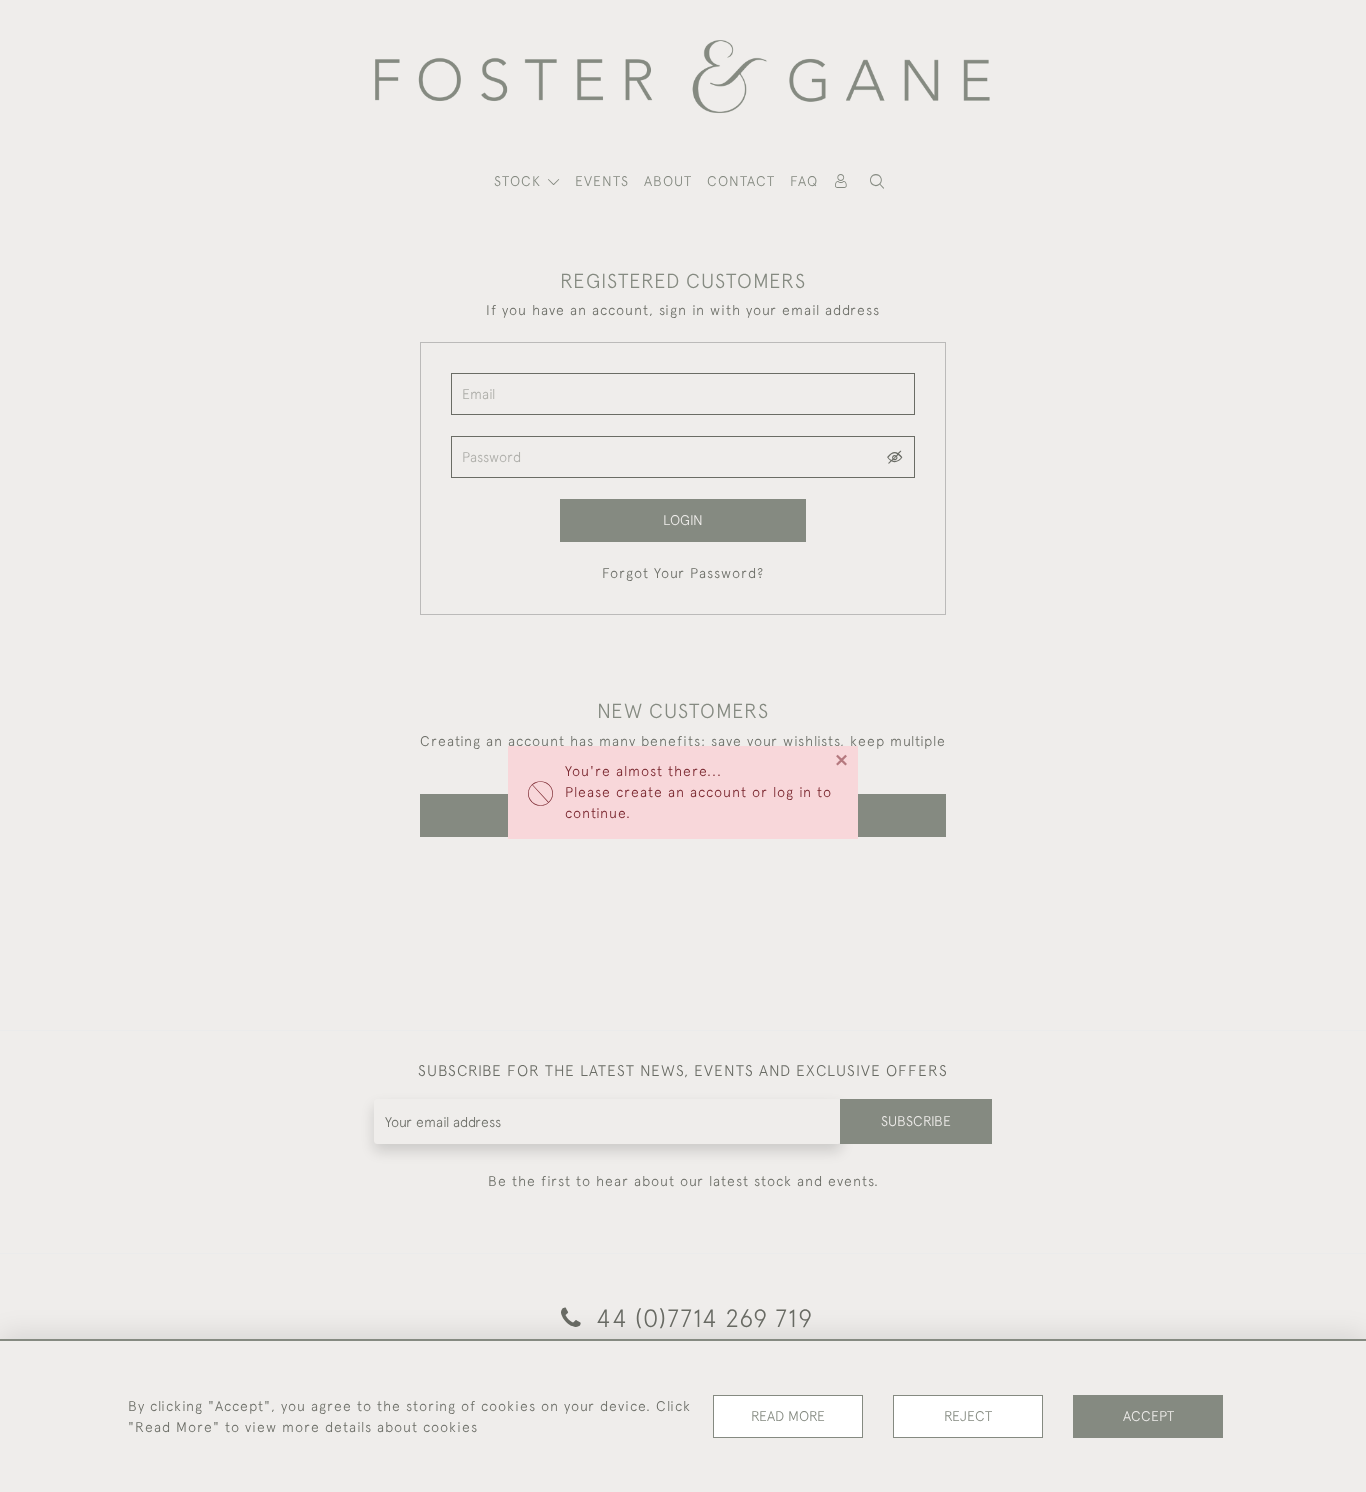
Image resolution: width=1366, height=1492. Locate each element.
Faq (804, 181)
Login (683, 520)
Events (602, 181)
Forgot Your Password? (683, 573)
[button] (877, 181)
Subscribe (916, 1121)
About (668, 181)
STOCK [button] (520, 181)
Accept (1148, 1416)
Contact (741, 181)
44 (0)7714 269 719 (701, 1317)
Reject (968, 1416)
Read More (788, 1416)
